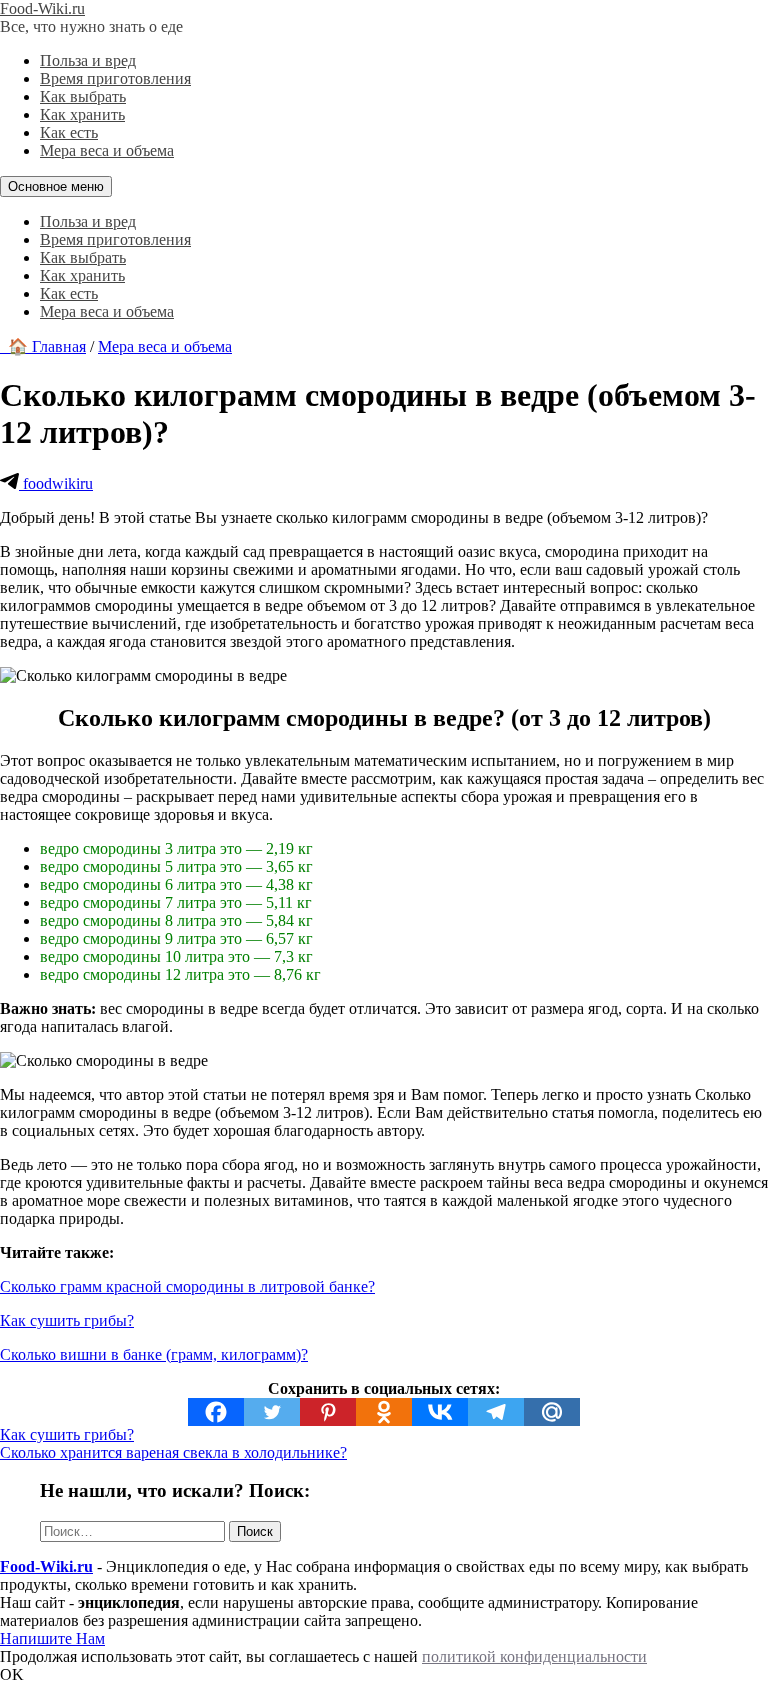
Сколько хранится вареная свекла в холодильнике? (173, 1452)
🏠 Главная (43, 346)
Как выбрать (83, 96)
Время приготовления (115, 78)
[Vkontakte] (440, 1412)
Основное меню (56, 186)
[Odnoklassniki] (384, 1412)
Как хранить (82, 114)
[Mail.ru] (552, 1412)
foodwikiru (56, 483)
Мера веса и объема (107, 150)
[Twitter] (272, 1412)
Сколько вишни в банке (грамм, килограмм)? (154, 1354)
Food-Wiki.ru (42, 8)
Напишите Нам (52, 1638)
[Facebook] (216, 1412)
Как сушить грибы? (67, 1320)
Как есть (69, 132)
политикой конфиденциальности (534, 1656)
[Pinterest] (328, 1412)
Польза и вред (88, 60)
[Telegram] (496, 1412)
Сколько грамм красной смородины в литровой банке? (187, 1286)
